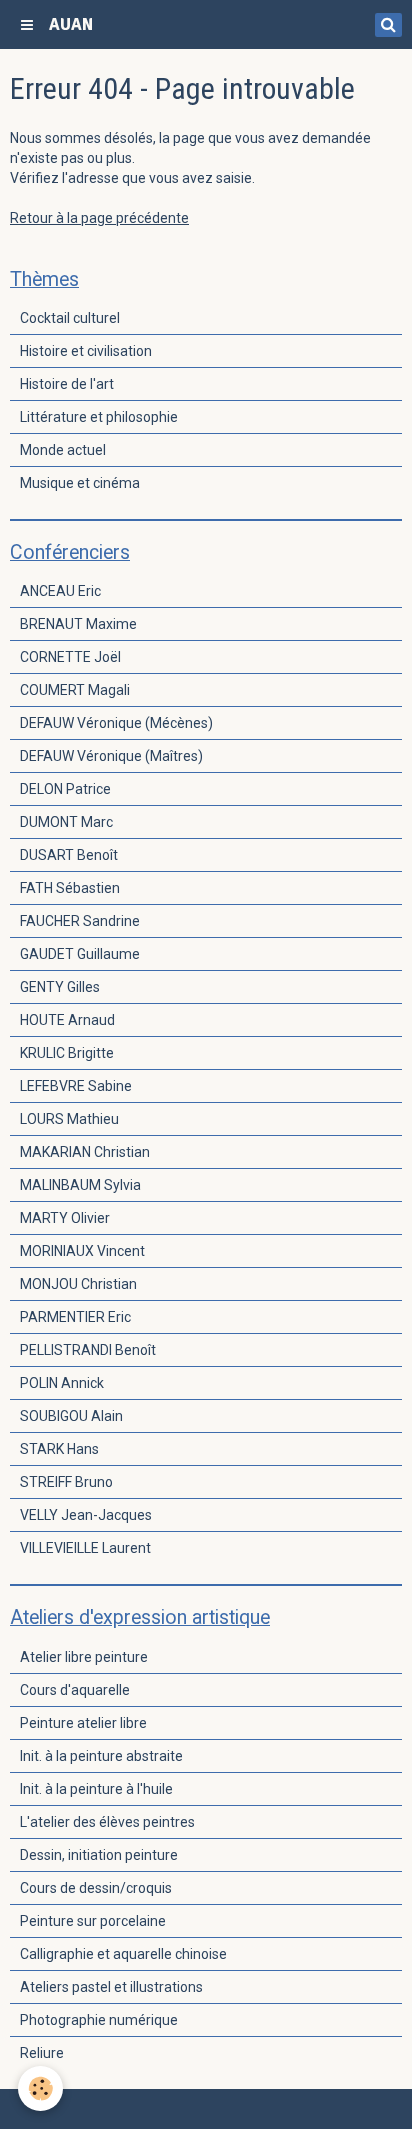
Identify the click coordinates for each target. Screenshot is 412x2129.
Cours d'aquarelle (75, 1690)
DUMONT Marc (66, 822)
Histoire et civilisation (86, 351)
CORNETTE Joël (70, 657)
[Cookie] (40, 2088)
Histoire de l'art (67, 384)
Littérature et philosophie (99, 417)
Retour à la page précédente (99, 218)
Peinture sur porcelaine (93, 1921)
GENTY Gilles (60, 987)
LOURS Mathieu (69, 1119)
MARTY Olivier (65, 1218)
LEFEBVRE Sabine (76, 1086)
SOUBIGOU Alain (71, 1416)
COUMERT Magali (75, 690)
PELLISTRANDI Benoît (88, 1350)
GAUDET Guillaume (80, 954)
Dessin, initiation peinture (99, 1855)
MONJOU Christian (78, 1284)
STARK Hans (59, 1449)
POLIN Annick (62, 1383)
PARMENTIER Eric (75, 1317)
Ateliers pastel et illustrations (111, 1987)
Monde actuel (63, 450)
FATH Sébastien (70, 888)
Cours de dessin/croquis (96, 1888)
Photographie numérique (99, 2020)
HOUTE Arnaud (67, 1020)
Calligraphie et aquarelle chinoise (123, 1954)
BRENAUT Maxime (78, 624)
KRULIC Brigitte (67, 1053)
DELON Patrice (65, 789)
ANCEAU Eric (60, 591)
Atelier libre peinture (84, 1657)
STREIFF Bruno (66, 1482)
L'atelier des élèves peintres (107, 1822)
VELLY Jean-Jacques (86, 1515)
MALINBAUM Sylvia (80, 1185)
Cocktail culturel (70, 318)
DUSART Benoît (69, 855)
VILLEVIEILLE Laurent (85, 1548)
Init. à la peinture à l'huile (96, 1789)
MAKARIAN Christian (85, 1152)
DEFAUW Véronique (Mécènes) (116, 723)
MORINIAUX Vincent (82, 1251)
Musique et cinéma (80, 483)
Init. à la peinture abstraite (101, 1756)
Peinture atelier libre (83, 1723)
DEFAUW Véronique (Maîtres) (111, 756)
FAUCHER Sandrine (80, 921)
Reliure (42, 2053)
